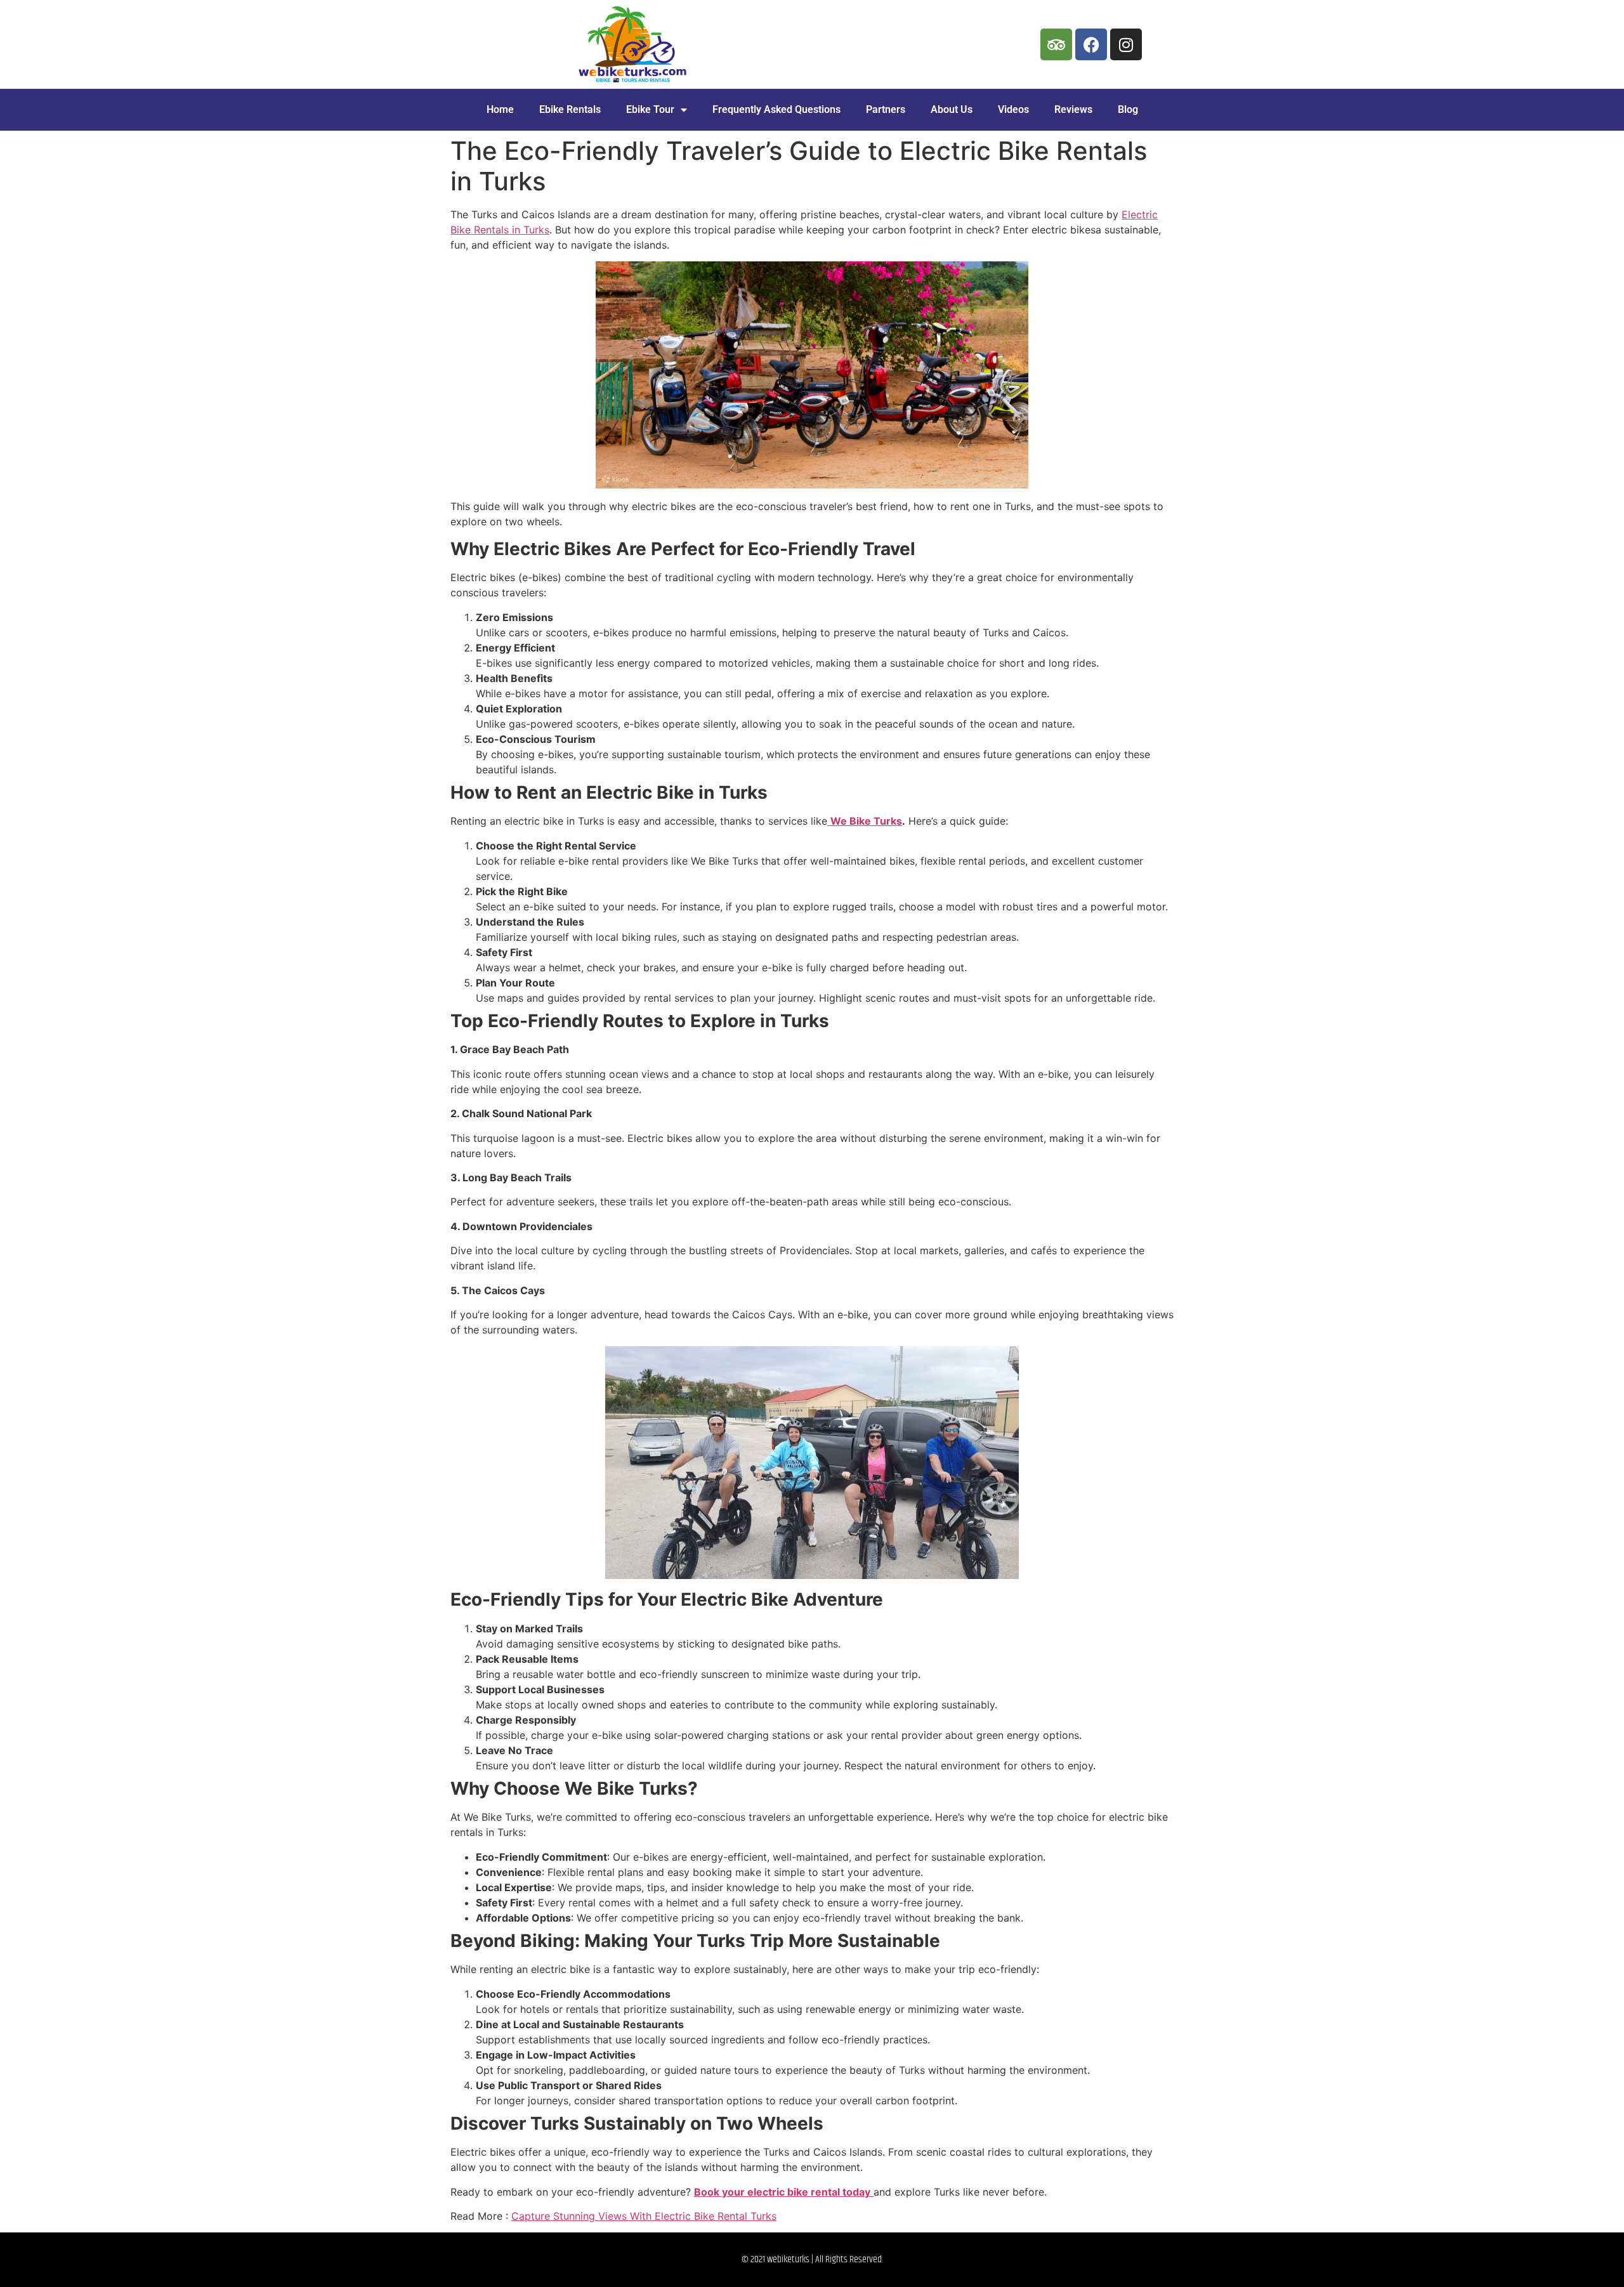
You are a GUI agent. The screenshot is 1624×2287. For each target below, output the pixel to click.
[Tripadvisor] (1056, 44)
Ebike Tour (650, 109)
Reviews (1073, 109)
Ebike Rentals (570, 109)
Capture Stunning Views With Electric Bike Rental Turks (644, 2216)
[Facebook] (1091, 44)
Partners (886, 109)
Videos (1013, 109)
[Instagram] (1126, 44)
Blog (1128, 109)
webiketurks (788, 2259)
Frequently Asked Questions (776, 109)
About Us (952, 109)
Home (500, 109)
